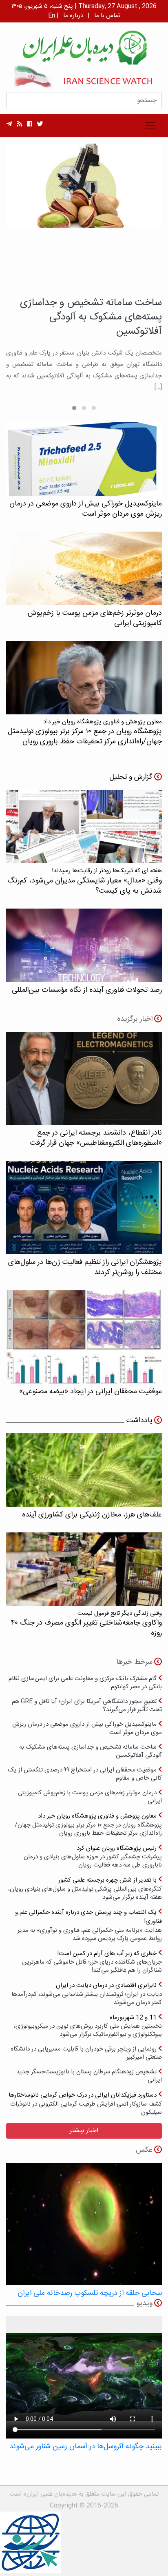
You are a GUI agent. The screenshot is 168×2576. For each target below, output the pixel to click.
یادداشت (139, 1421)
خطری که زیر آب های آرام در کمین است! (92, 1962)
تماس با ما (107, 16)
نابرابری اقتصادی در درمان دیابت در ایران (87, 1994)
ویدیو (144, 2303)
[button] (94, 408)
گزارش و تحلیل (131, 777)
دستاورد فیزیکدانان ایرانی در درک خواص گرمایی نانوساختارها (85, 2103)
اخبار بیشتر (84, 2131)
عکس (144, 2150)
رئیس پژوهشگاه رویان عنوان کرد (93, 1857)
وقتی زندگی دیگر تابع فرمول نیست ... (86, 1624)
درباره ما (73, 16)
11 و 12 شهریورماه (88, 2026)
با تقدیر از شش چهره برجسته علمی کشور (85, 1888)
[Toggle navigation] (150, 126)
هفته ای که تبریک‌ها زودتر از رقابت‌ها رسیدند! (85, 881)
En (52, 16)
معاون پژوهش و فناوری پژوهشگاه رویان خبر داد (88, 1824)
